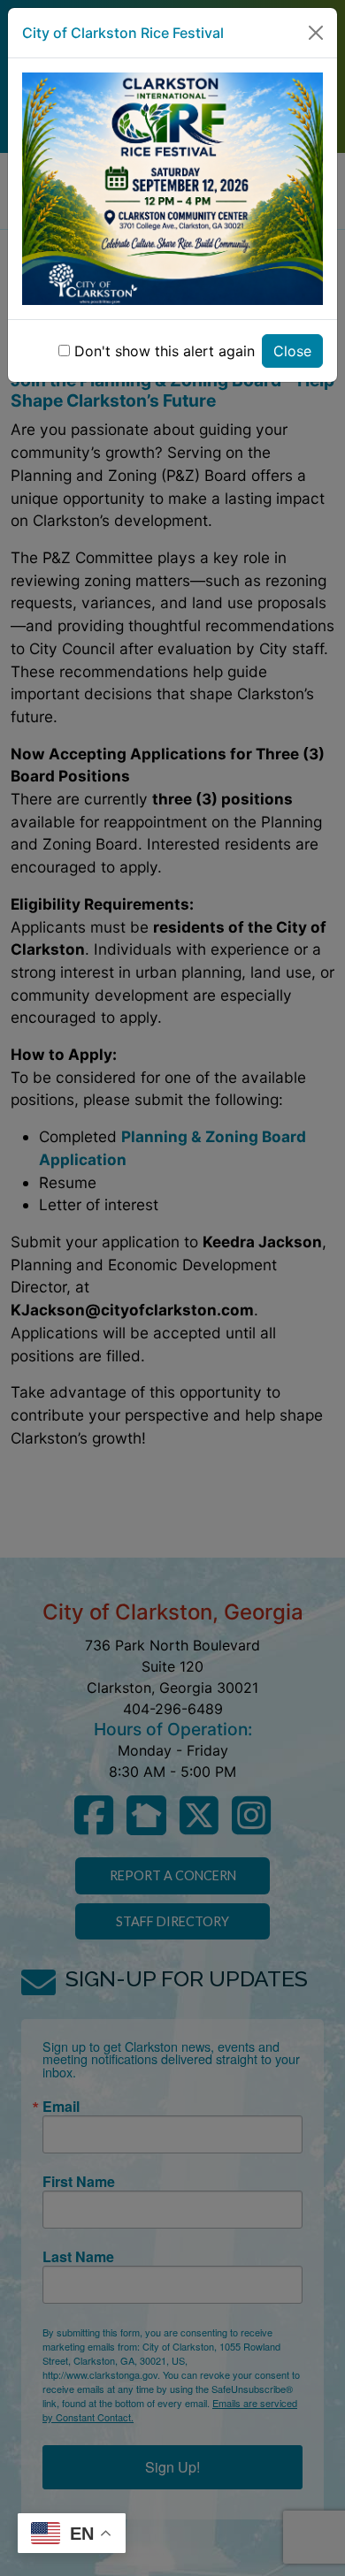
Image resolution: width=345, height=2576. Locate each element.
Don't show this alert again (165, 351)
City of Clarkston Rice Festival (123, 33)
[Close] (316, 33)
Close (292, 351)
